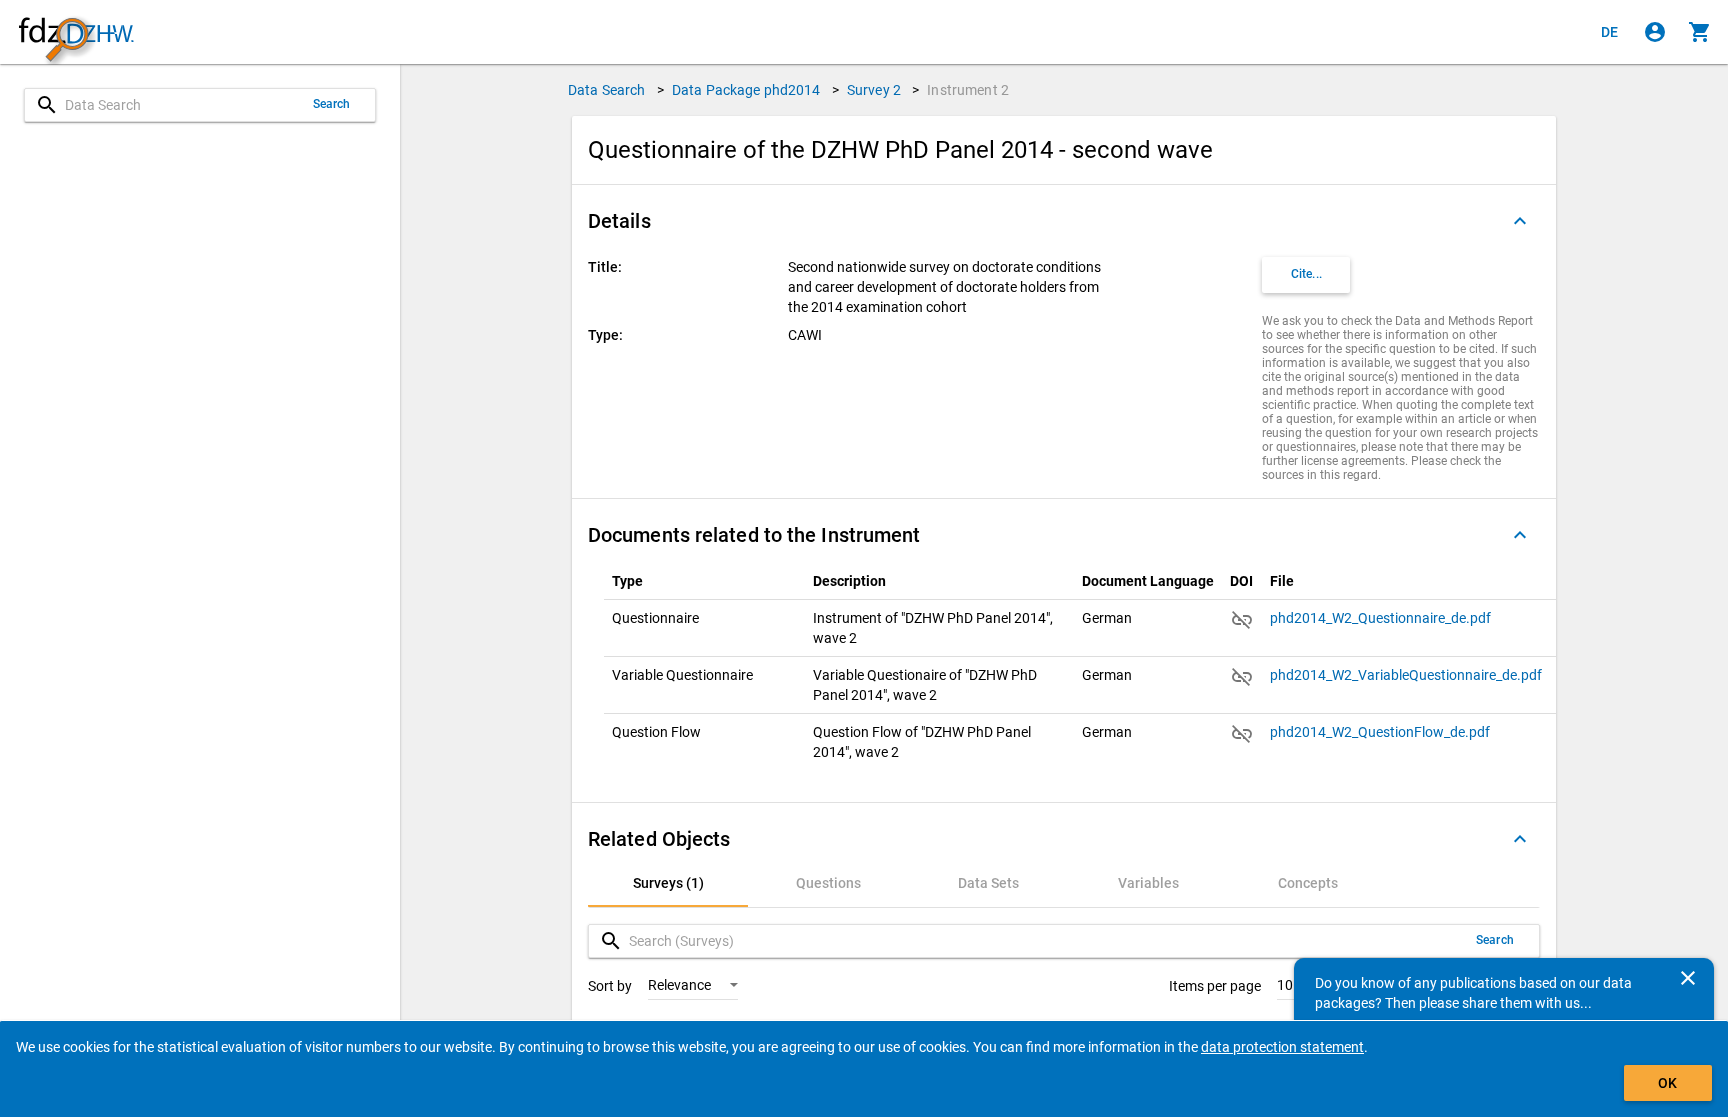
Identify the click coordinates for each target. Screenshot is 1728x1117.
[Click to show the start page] (76, 32)
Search (332, 104)
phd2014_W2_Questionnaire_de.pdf (1382, 618)
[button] (1064, 221)
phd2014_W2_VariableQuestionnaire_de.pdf (1407, 675)
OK (1667, 1083)
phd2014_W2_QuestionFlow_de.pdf (1381, 732)
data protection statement (1282, 1047)
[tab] (668, 883)
